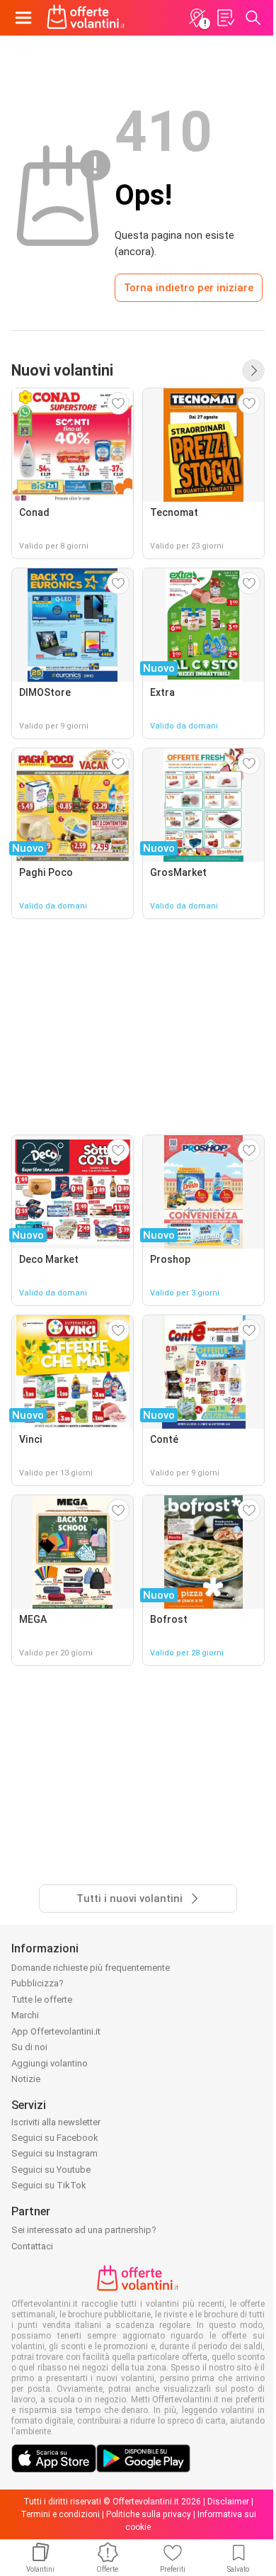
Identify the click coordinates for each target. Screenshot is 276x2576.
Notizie (26, 2079)
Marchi (25, 2015)
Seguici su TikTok (49, 2185)
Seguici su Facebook (55, 2138)
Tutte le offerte (42, 2000)
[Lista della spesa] (225, 18)
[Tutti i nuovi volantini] (253, 371)
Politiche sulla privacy (149, 2514)
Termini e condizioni (60, 2514)
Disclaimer (228, 2502)
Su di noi (29, 2047)
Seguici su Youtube (51, 2170)
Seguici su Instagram (54, 2153)
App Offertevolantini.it (56, 2031)
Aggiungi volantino (50, 2063)
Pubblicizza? (38, 1983)
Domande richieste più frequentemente (91, 1968)
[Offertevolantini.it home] (86, 18)
